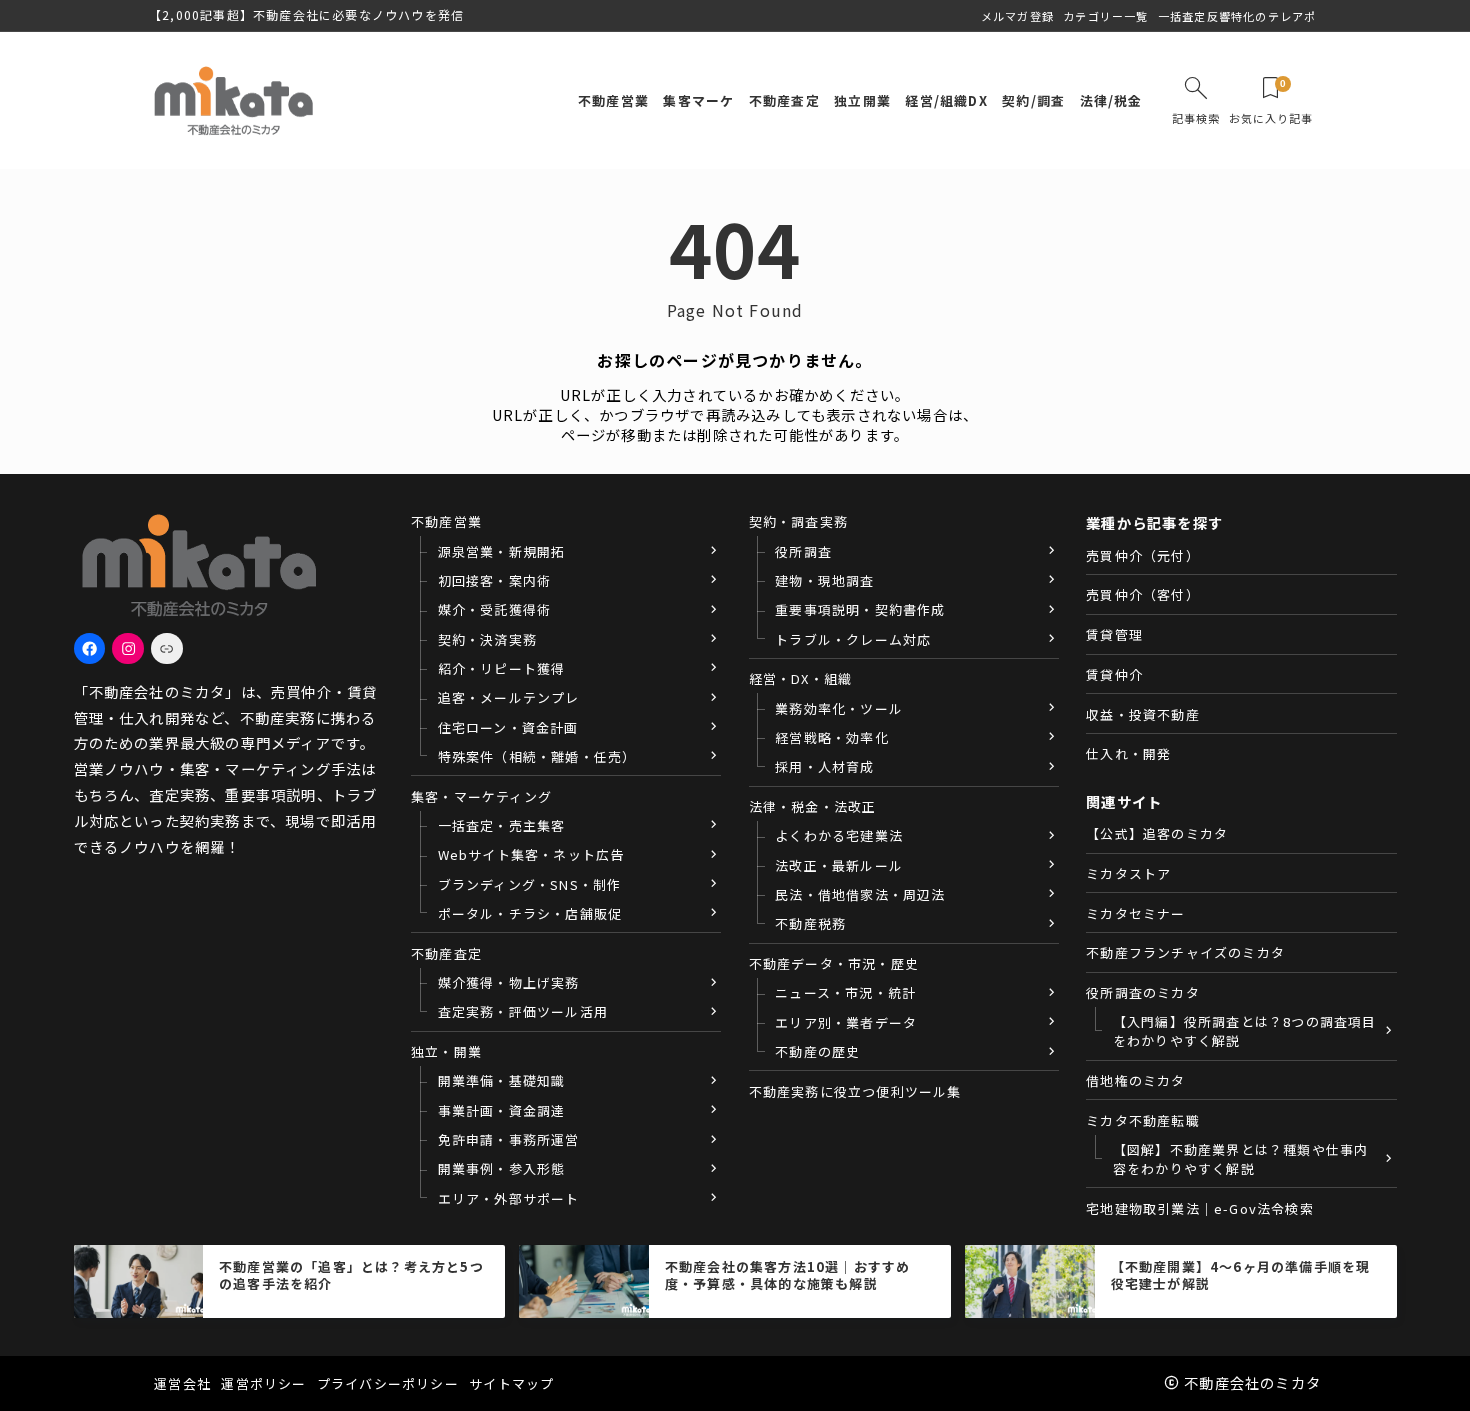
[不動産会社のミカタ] (233, 100)
